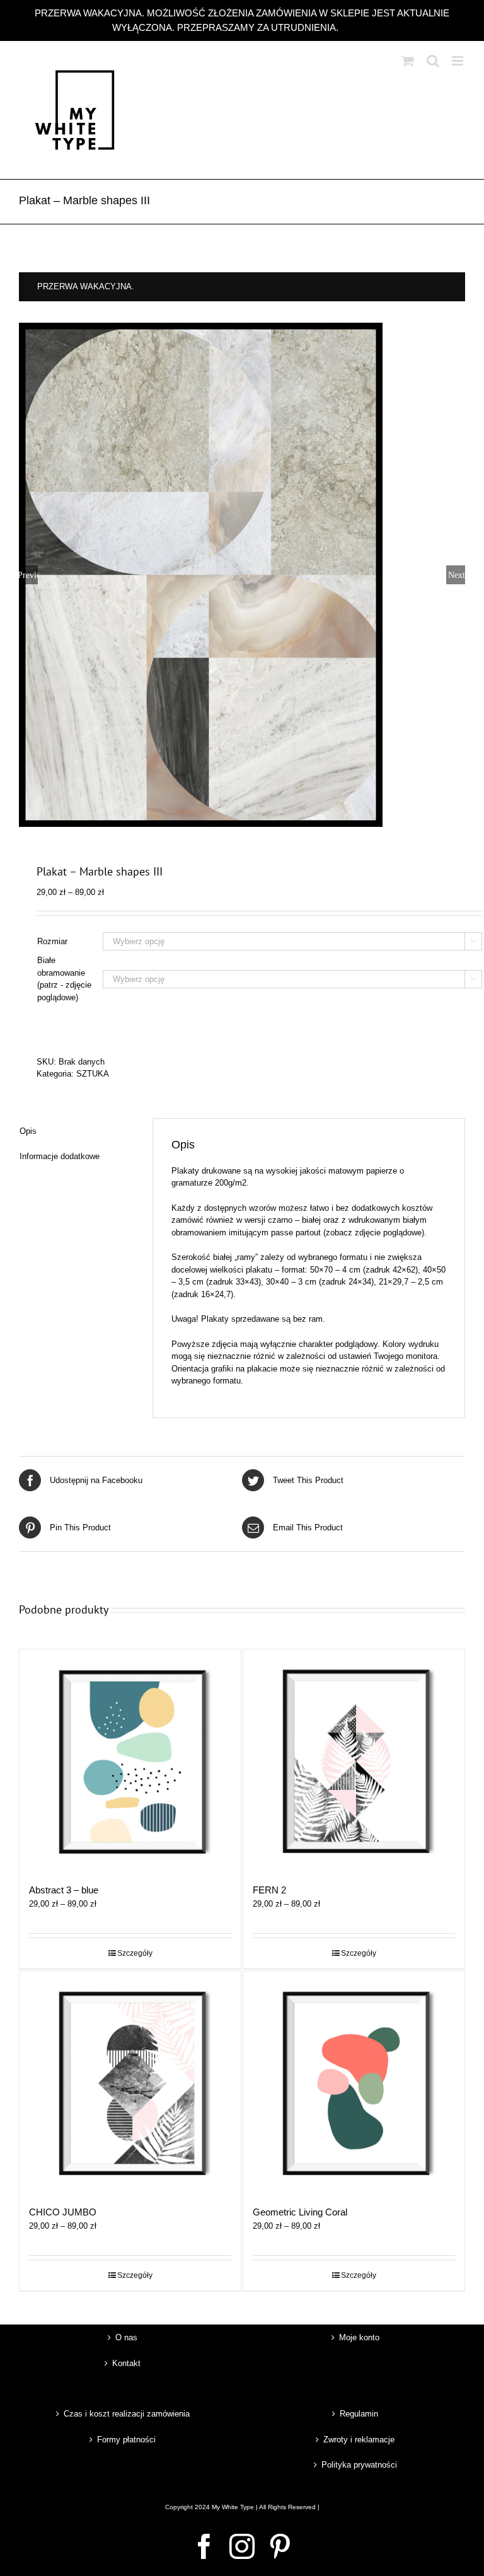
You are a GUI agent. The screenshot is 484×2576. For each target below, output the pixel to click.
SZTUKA (93, 1074)
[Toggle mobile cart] (408, 61)
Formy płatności (126, 2440)
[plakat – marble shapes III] (242, 575)
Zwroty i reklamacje (359, 2440)
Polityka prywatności (359, 2465)
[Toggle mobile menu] (458, 61)
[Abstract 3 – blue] (130, 1760)
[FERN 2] (354, 1760)
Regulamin (359, 2414)
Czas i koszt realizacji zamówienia (127, 2414)
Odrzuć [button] (356, 27)
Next (457, 575)
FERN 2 (269, 1890)
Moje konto (359, 2337)
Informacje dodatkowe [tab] (60, 1156)
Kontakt (126, 2363)
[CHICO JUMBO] (130, 2082)
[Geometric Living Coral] (354, 2082)
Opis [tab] (28, 1131)
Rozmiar (52, 941)
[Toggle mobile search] (433, 61)
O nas (126, 2337)
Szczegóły (135, 1953)
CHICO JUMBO (63, 2212)
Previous (28, 575)
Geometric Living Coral (300, 2212)
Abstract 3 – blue (64, 1890)
